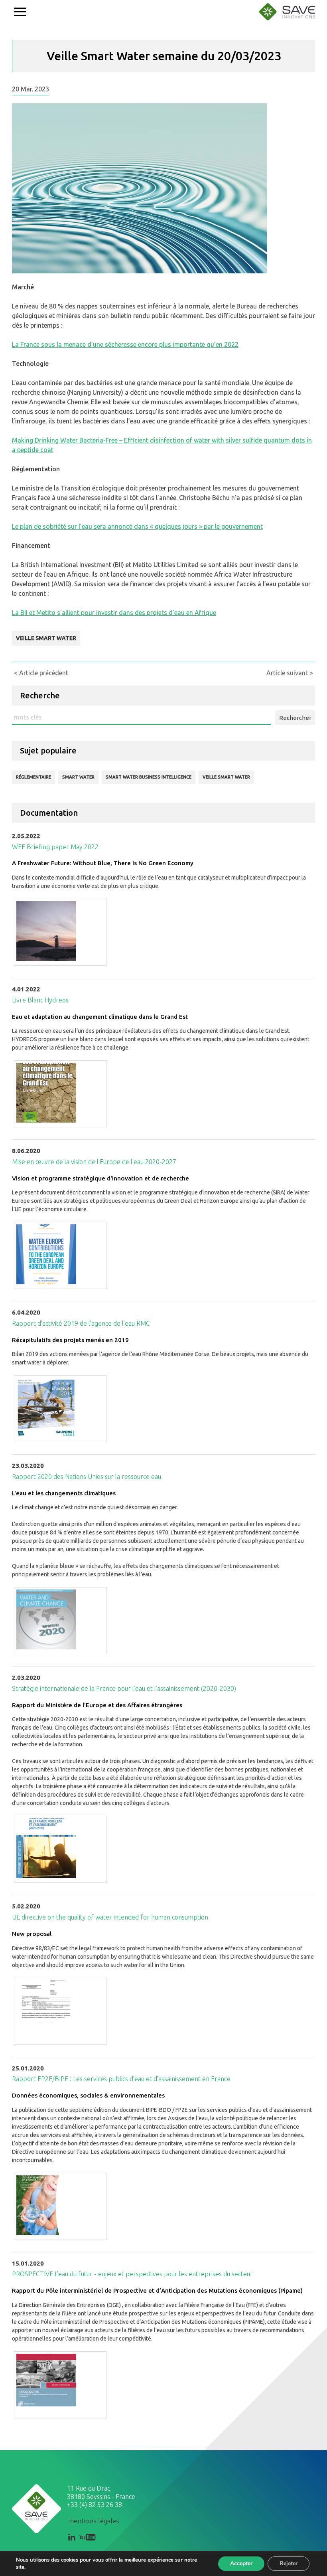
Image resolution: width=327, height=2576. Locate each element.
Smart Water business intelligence (149, 777)
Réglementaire (33, 777)
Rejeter (289, 2563)
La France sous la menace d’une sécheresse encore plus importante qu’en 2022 (125, 344)
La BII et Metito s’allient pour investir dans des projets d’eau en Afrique (114, 613)
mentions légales (94, 2521)
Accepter (241, 2563)
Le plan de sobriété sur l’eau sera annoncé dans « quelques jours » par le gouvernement (137, 526)
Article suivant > (290, 673)
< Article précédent (41, 673)
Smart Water (78, 777)
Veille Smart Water (46, 638)
